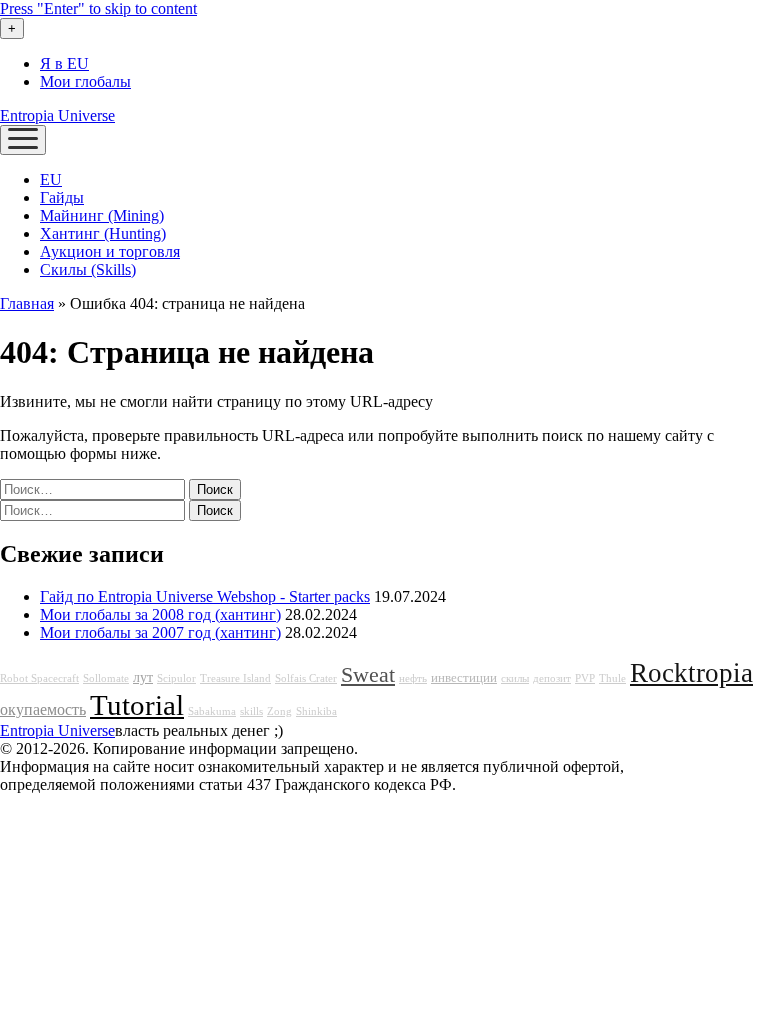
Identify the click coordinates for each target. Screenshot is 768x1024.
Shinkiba (316, 711)
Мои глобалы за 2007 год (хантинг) (160, 632)
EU (51, 179)
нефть (413, 678)
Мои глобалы (85, 81)
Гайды (62, 197)
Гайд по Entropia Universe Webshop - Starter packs (205, 596)
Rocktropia (691, 673)
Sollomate (106, 678)
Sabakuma (212, 711)
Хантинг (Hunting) (103, 233)
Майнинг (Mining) (102, 215)
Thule (612, 678)
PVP (585, 678)
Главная (27, 303)
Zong (279, 711)
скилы (515, 678)
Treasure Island (235, 678)
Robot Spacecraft (39, 678)
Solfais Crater (306, 678)
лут (143, 677)
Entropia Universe (57, 115)
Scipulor (176, 678)
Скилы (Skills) (88, 269)
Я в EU (64, 63)
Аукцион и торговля (110, 251)
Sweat (368, 675)
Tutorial (137, 705)
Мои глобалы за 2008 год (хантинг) (160, 614)
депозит (552, 678)
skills (251, 711)
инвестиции (464, 678)
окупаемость (43, 710)
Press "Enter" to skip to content (98, 8)
